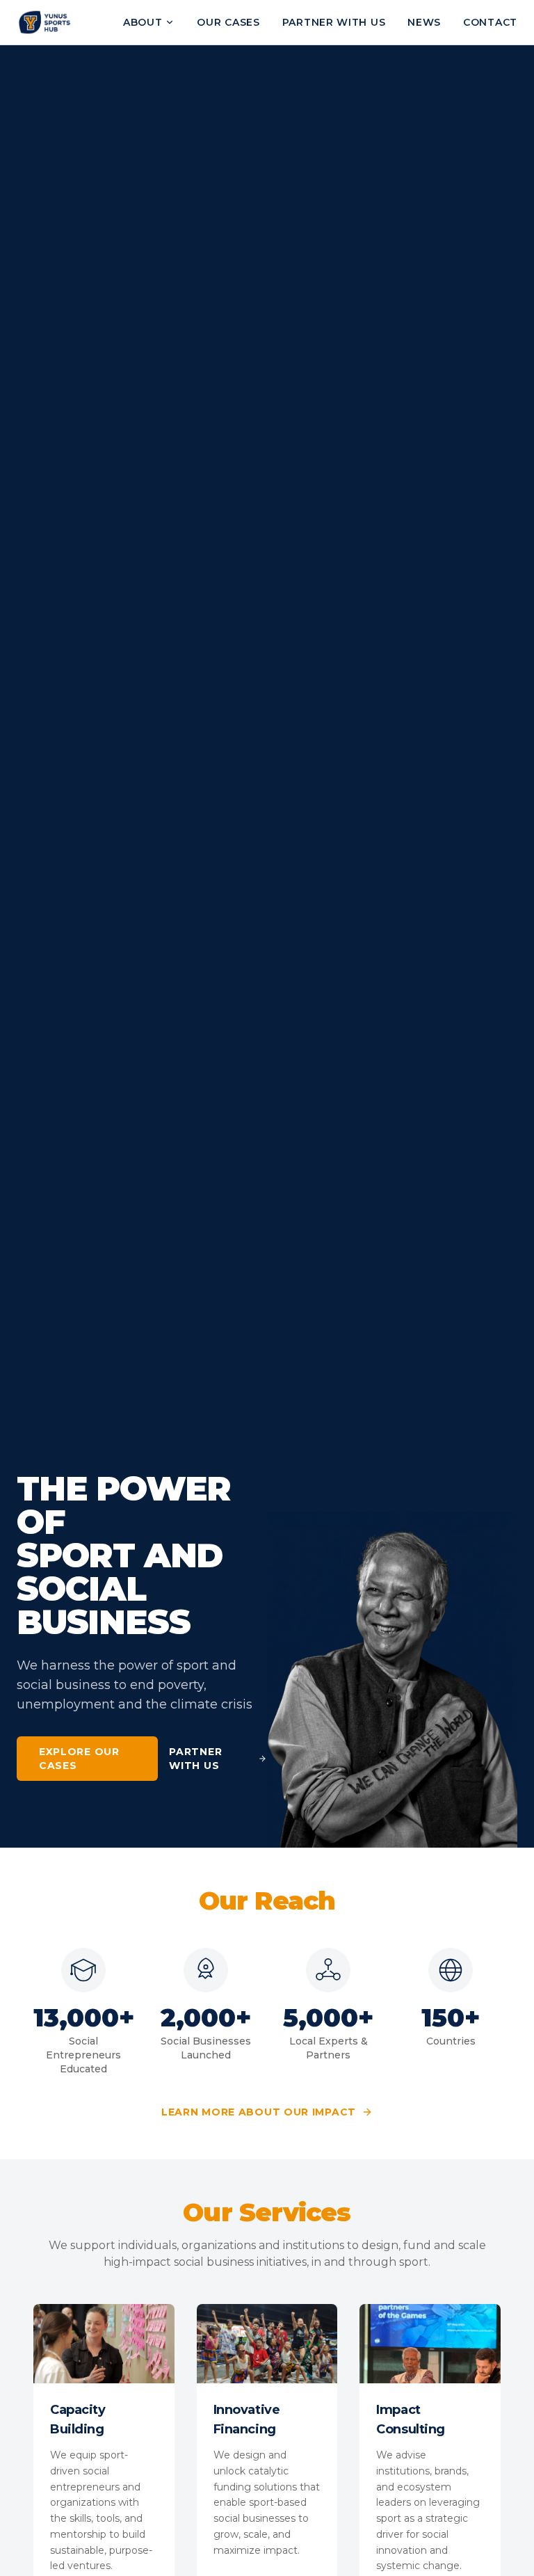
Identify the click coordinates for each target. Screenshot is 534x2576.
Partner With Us (195, 1759)
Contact (490, 22)
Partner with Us (334, 22)
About (143, 22)
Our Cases (228, 22)
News (424, 22)
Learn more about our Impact (259, 2112)
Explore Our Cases (79, 1759)
